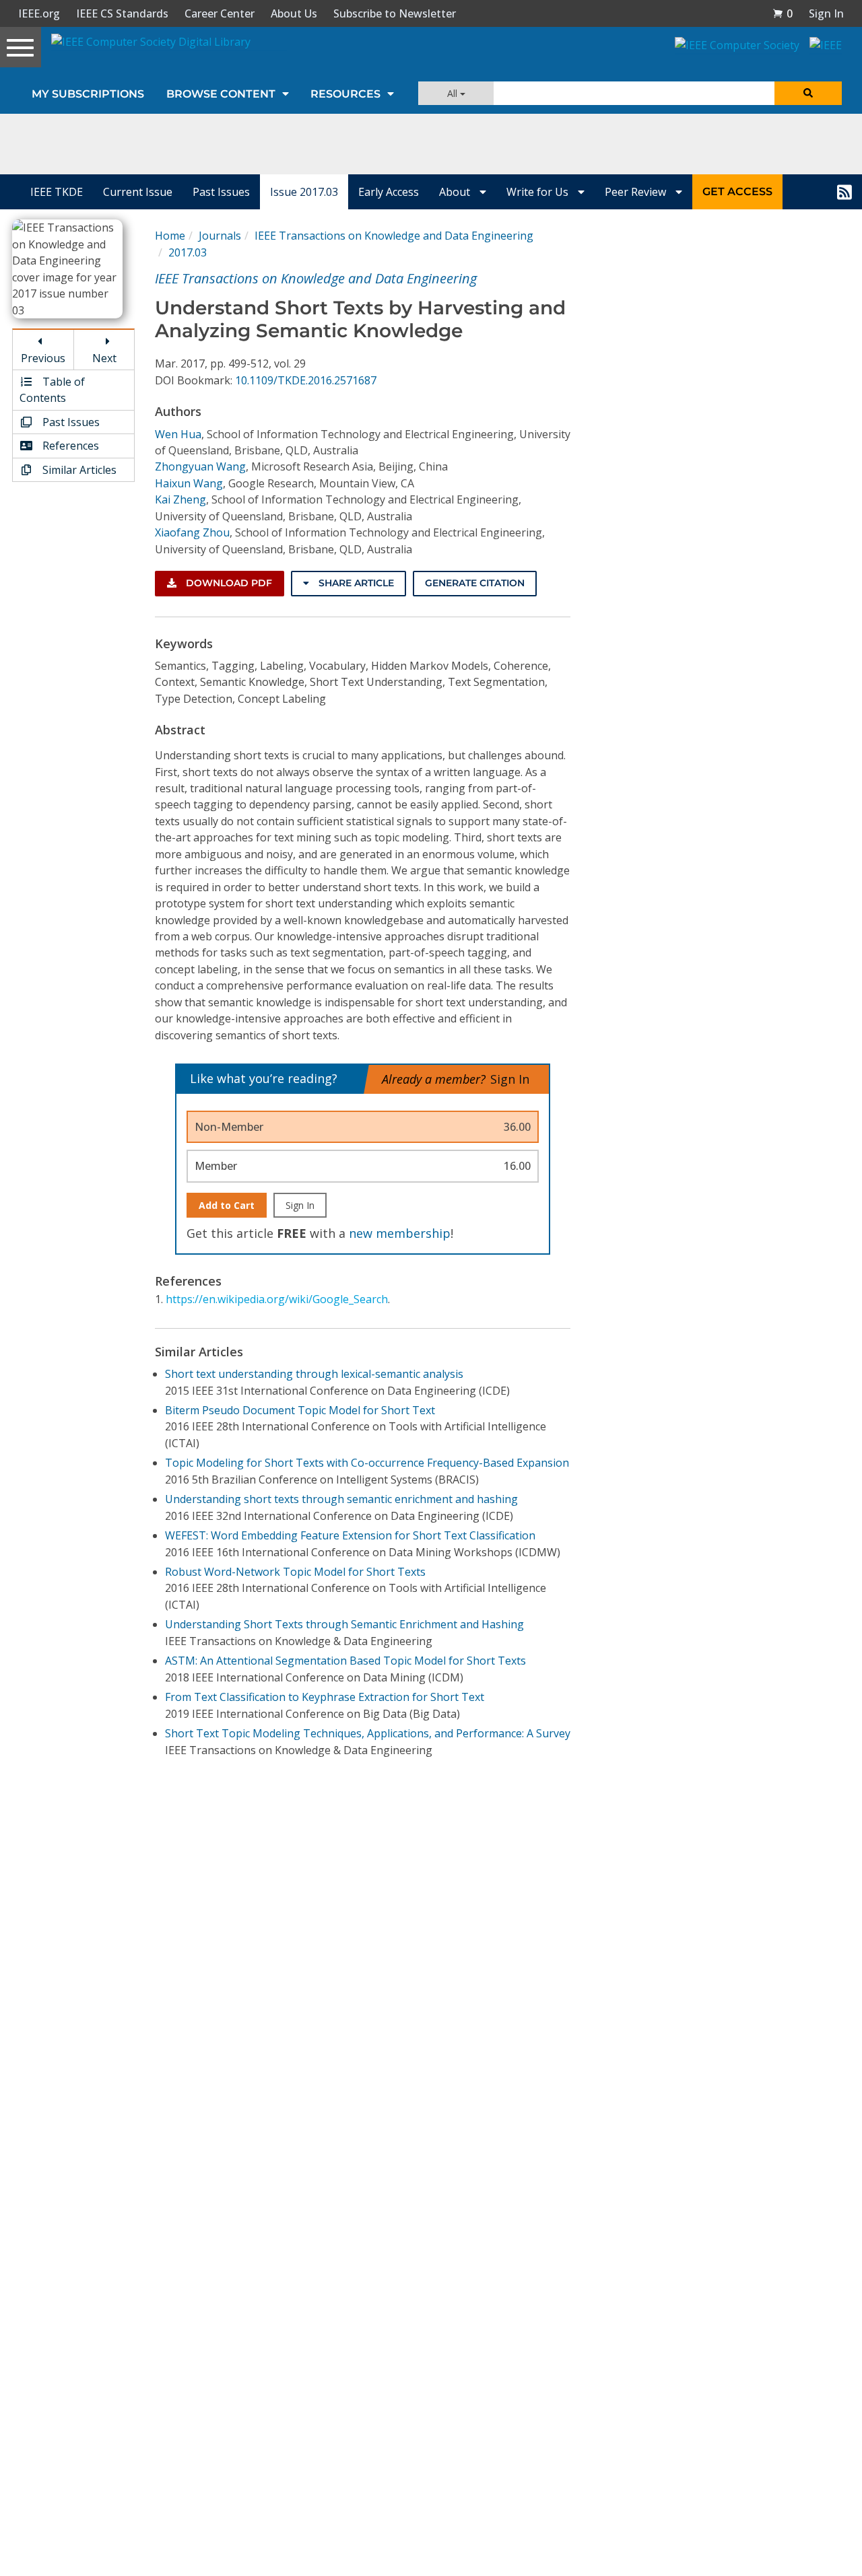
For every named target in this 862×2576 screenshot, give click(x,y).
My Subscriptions (88, 94)
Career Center (220, 13)
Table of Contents (52, 390)
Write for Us (539, 192)
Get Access (737, 192)
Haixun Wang (189, 483)
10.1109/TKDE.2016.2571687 (306, 380)
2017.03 (188, 252)
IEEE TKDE (57, 192)
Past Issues (221, 192)
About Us (294, 13)
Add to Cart (227, 1205)
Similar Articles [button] (78, 470)
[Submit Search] (808, 93)
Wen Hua (178, 434)
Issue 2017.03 (304, 192)
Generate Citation (475, 583)
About (456, 192)
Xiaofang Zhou (192, 532)
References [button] (69, 446)
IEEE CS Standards (122, 13)
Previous (43, 358)
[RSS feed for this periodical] (844, 192)
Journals (220, 236)
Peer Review (637, 192)
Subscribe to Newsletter (395, 13)
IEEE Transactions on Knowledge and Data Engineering (394, 236)
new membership (400, 1233)
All (454, 93)
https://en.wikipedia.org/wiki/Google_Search (277, 1299)
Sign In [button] (826, 13)
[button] (783, 13)
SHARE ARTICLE (355, 583)
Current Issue (138, 192)
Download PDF (228, 583)
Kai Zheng (180, 499)
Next (104, 358)
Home (170, 236)
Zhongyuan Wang (200, 466)
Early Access (389, 192)
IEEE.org (39, 13)
